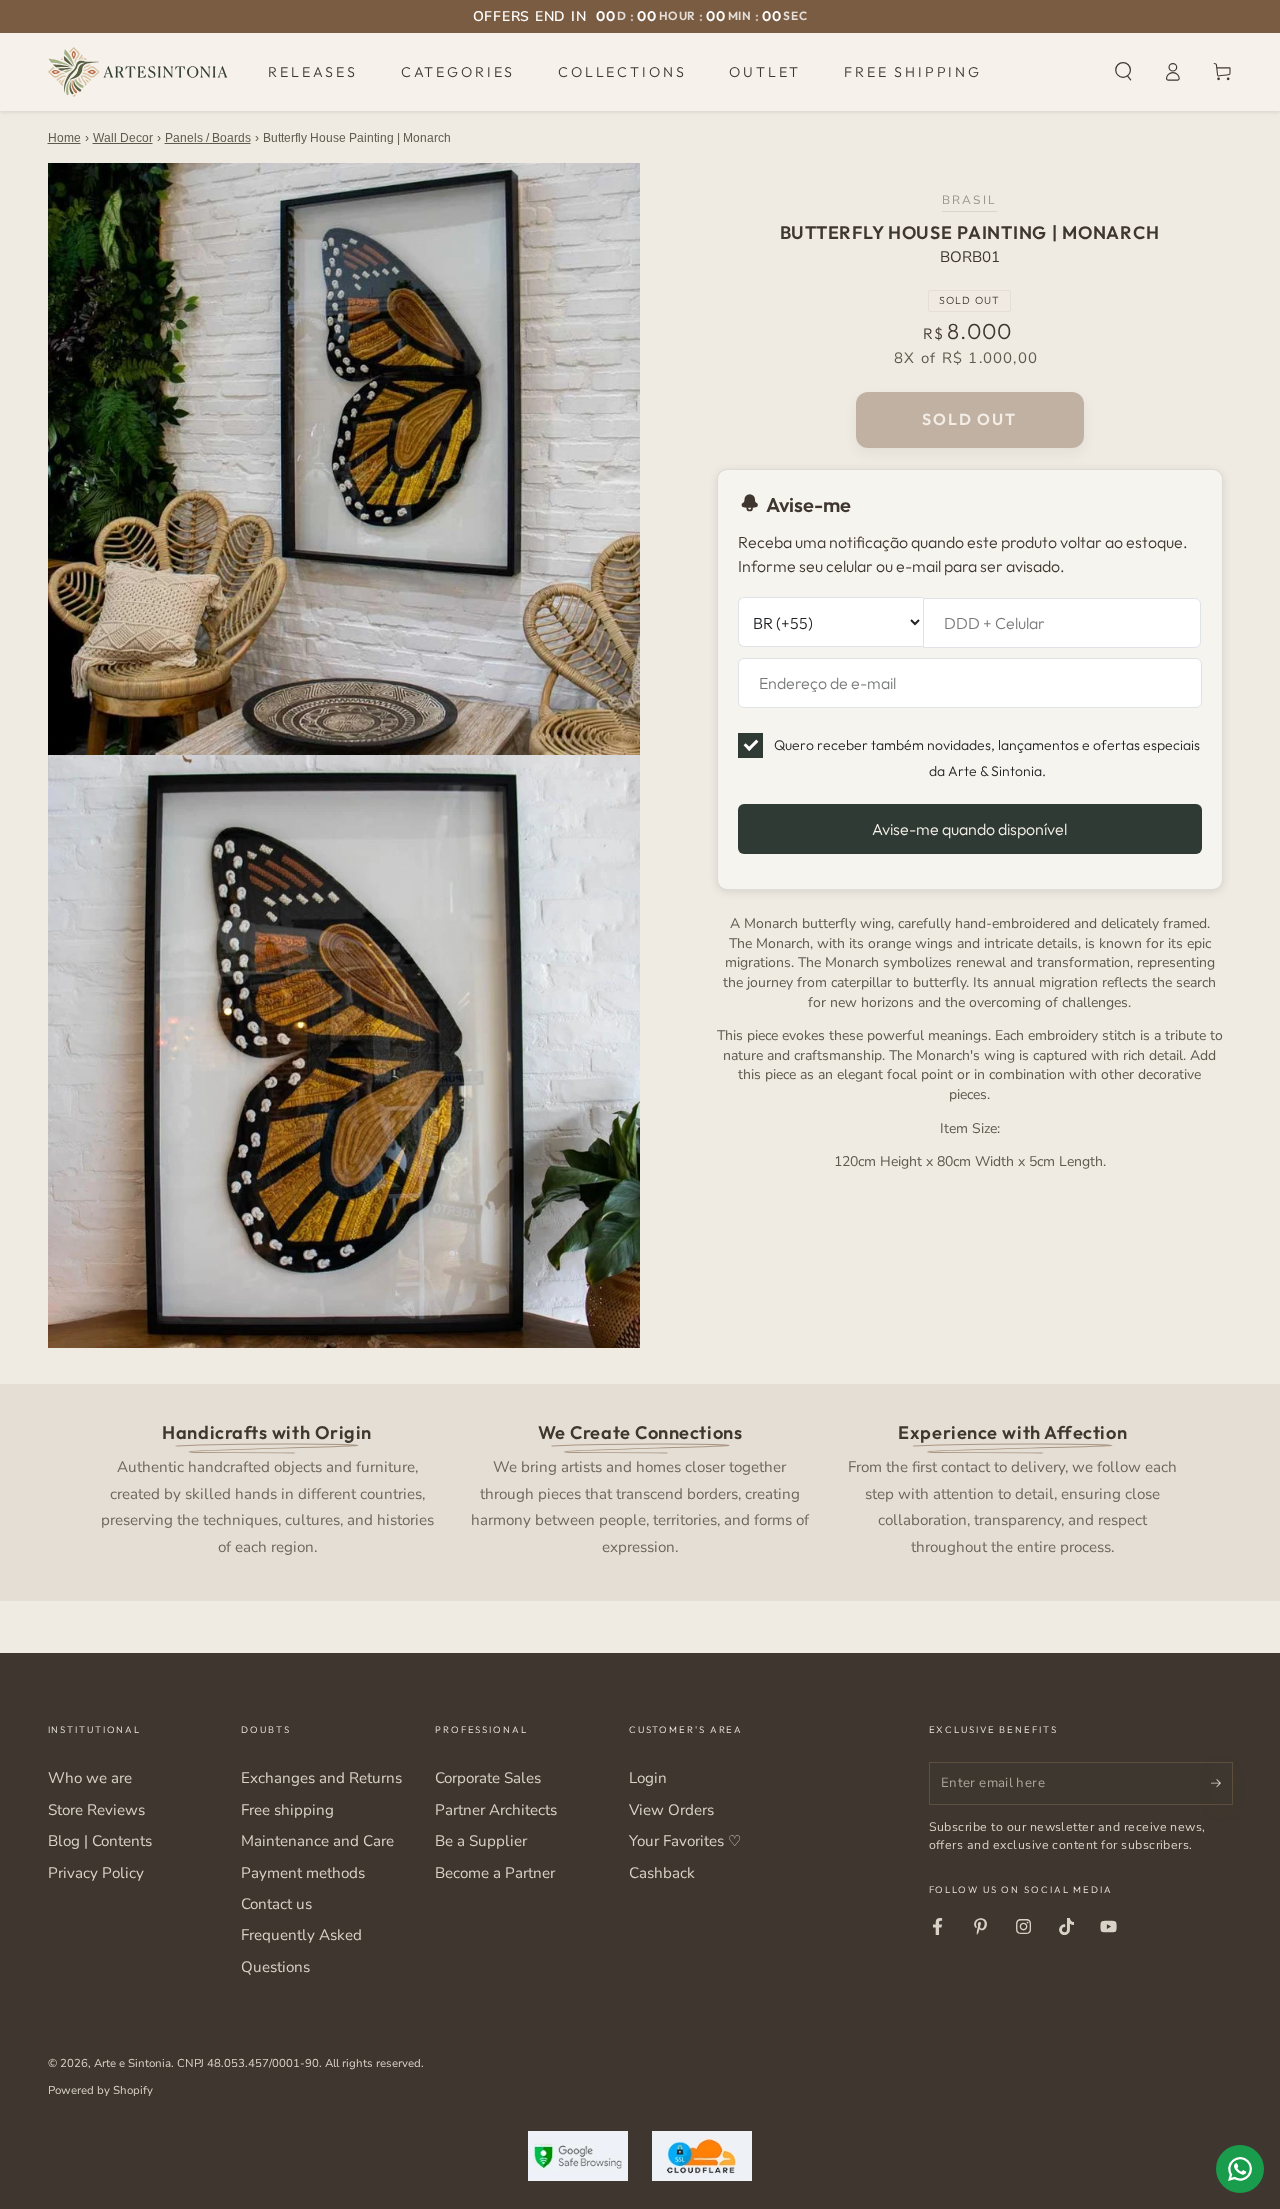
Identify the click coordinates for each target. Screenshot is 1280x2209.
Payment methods (303, 1873)
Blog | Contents (100, 1841)
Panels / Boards (208, 138)
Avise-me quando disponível (969, 829)
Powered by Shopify (100, 2090)
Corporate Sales (488, 1778)
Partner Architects (496, 1810)
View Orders (671, 1810)
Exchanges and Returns (321, 1778)
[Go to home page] (138, 72)
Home (64, 138)
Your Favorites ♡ (685, 1841)
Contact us (276, 1904)
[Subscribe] (1222, 1783)
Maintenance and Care (317, 1841)
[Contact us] (1240, 2169)
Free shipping (287, 1810)
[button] (1123, 72)
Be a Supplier (481, 1841)
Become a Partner (495, 1873)
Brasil (969, 199)
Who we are (90, 1778)
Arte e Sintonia (132, 2063)
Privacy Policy (96, 1873)
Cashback (662, 1873)
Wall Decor (123, 138)
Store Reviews (96, 1810)
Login (648, 1778)
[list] (640, 1488)
